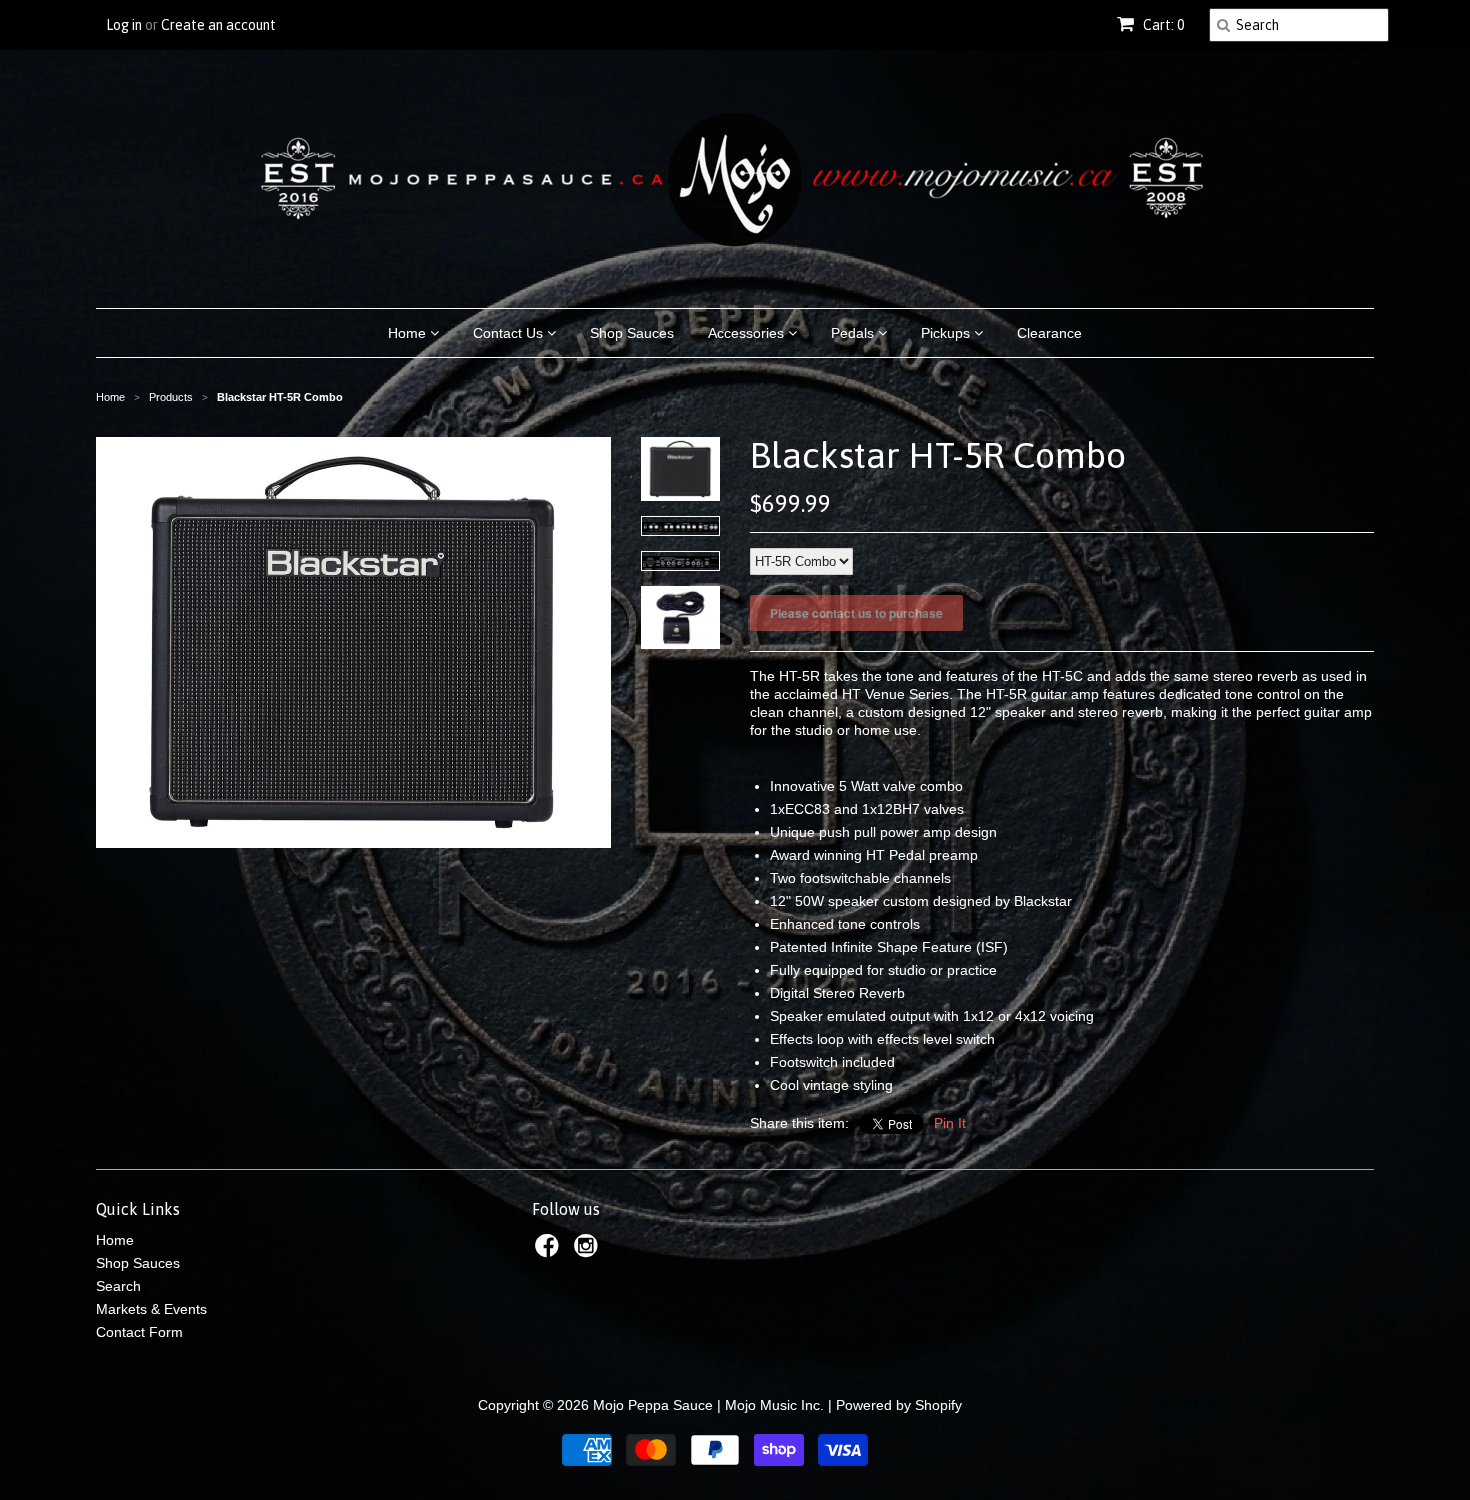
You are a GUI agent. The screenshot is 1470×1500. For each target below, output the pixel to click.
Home (409, 333)
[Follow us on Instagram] (589, 1251)
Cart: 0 (1162, 25)
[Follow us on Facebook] (550, 1251)
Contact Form (139, 1332)
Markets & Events (151, 1309)
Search (118, 1286)
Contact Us (510, 333)
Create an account (218, 25)
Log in (124, 25)
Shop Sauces (632, 333)
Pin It (950, 1123)
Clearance (1049, 333)
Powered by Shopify (899, 1405)
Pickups (947, 333)
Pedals (854, 333)
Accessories (748, 333)
